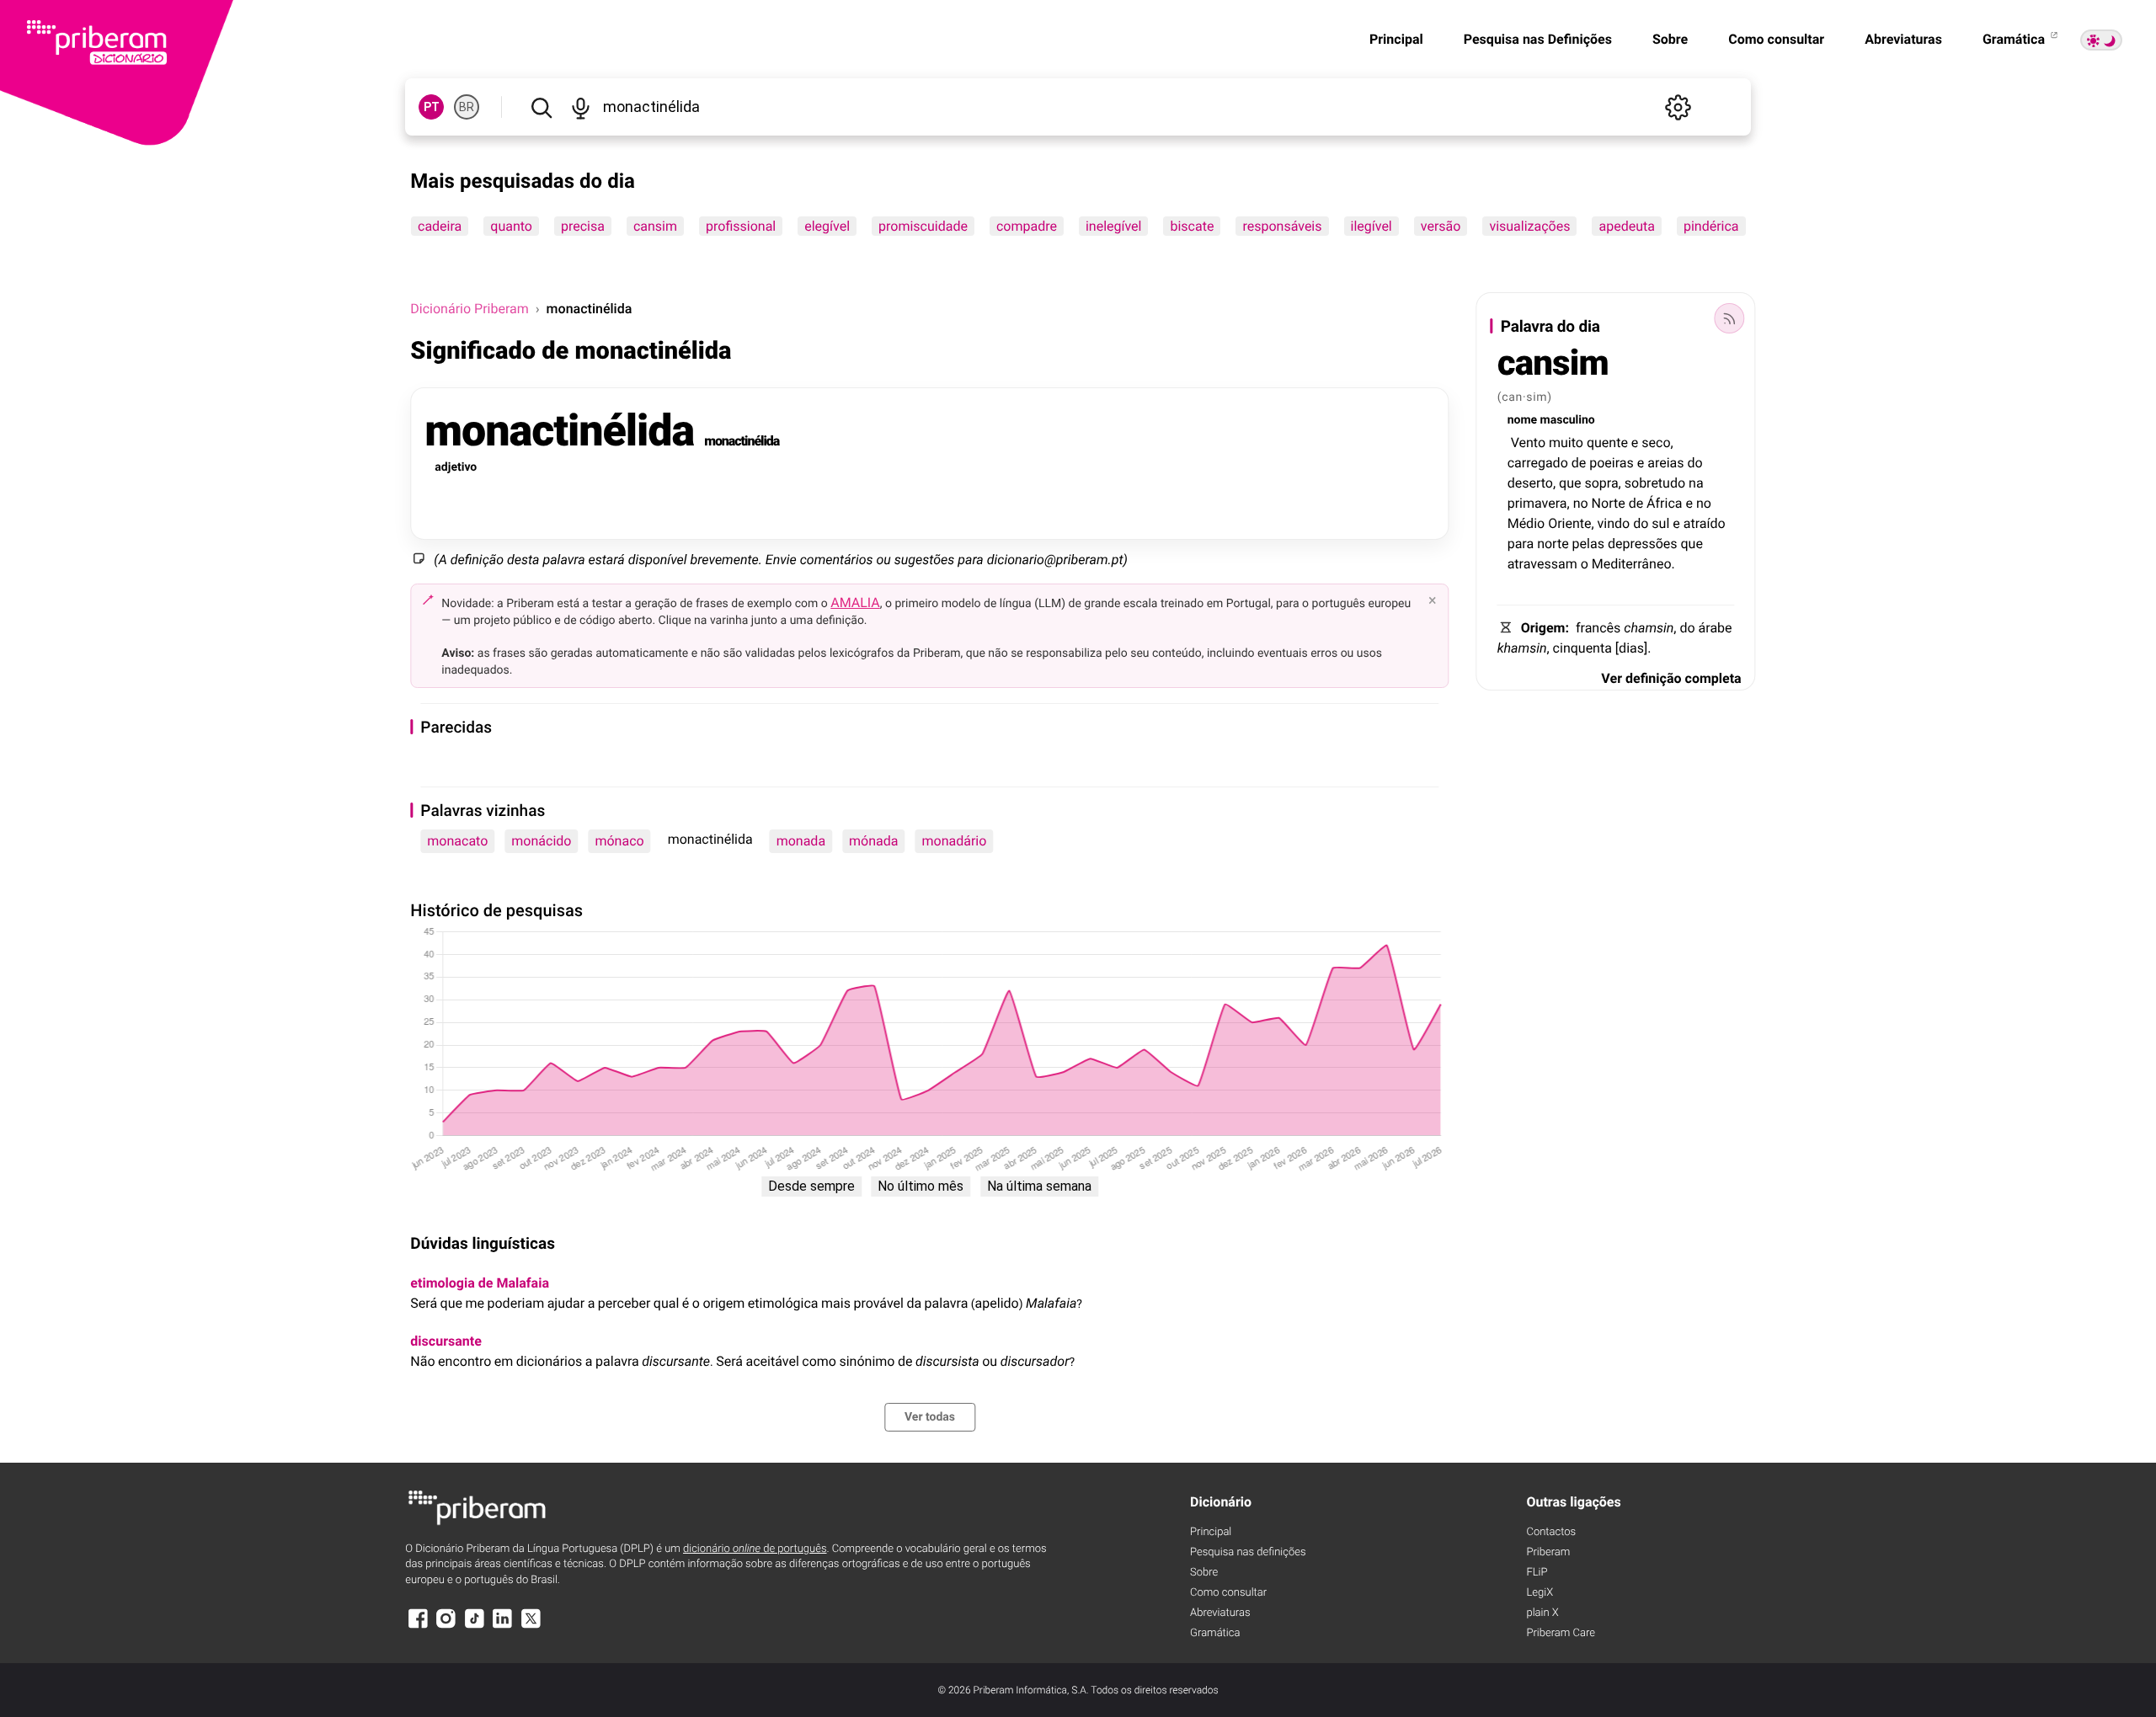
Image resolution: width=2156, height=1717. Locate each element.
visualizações (1530, 226)
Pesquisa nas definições (1248, 1552)
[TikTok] (474, 1626)
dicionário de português (755, 1549)
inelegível (1114, 226)
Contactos (1551, 1532)
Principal (1396, 39)
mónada (873, 841)
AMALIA (855, 603)
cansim (655, 226)
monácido (541, 841)
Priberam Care (1560, 1633)
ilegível (1372, 226)
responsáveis (1283, 226)
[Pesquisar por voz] (581, 107)
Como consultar (1776, 39)
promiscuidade (923, 226)
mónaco (619, 841)
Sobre (1670, 39)
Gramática (2015, 39)
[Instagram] (446, 1626)
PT (432, 107)
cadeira (440, 226)
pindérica (1711, 226)
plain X (1542, 1613)
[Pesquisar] (541, 107)
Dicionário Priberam (469, 309)
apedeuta (1627, 226)
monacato (457, 841)
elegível (828, 226)
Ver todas (930, 1417)
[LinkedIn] (503, 1626)
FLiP (1537, 1573)
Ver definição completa (1671, 678)
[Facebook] (418, 1626)
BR (467, 107)
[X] (531, 1626)
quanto (512, 226)
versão (1441, 226)
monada (801, 841)
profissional (741, 226)
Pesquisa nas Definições (1538, 39)
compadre (1027, 226)
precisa (583, 226)
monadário (955, 841)
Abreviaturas (1903, 39)
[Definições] (1678, 107)
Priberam (1548, 1552)
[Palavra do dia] (1730, 318)
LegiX (1540, 1593)
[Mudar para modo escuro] (2101, 40)
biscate (1193, 226)
